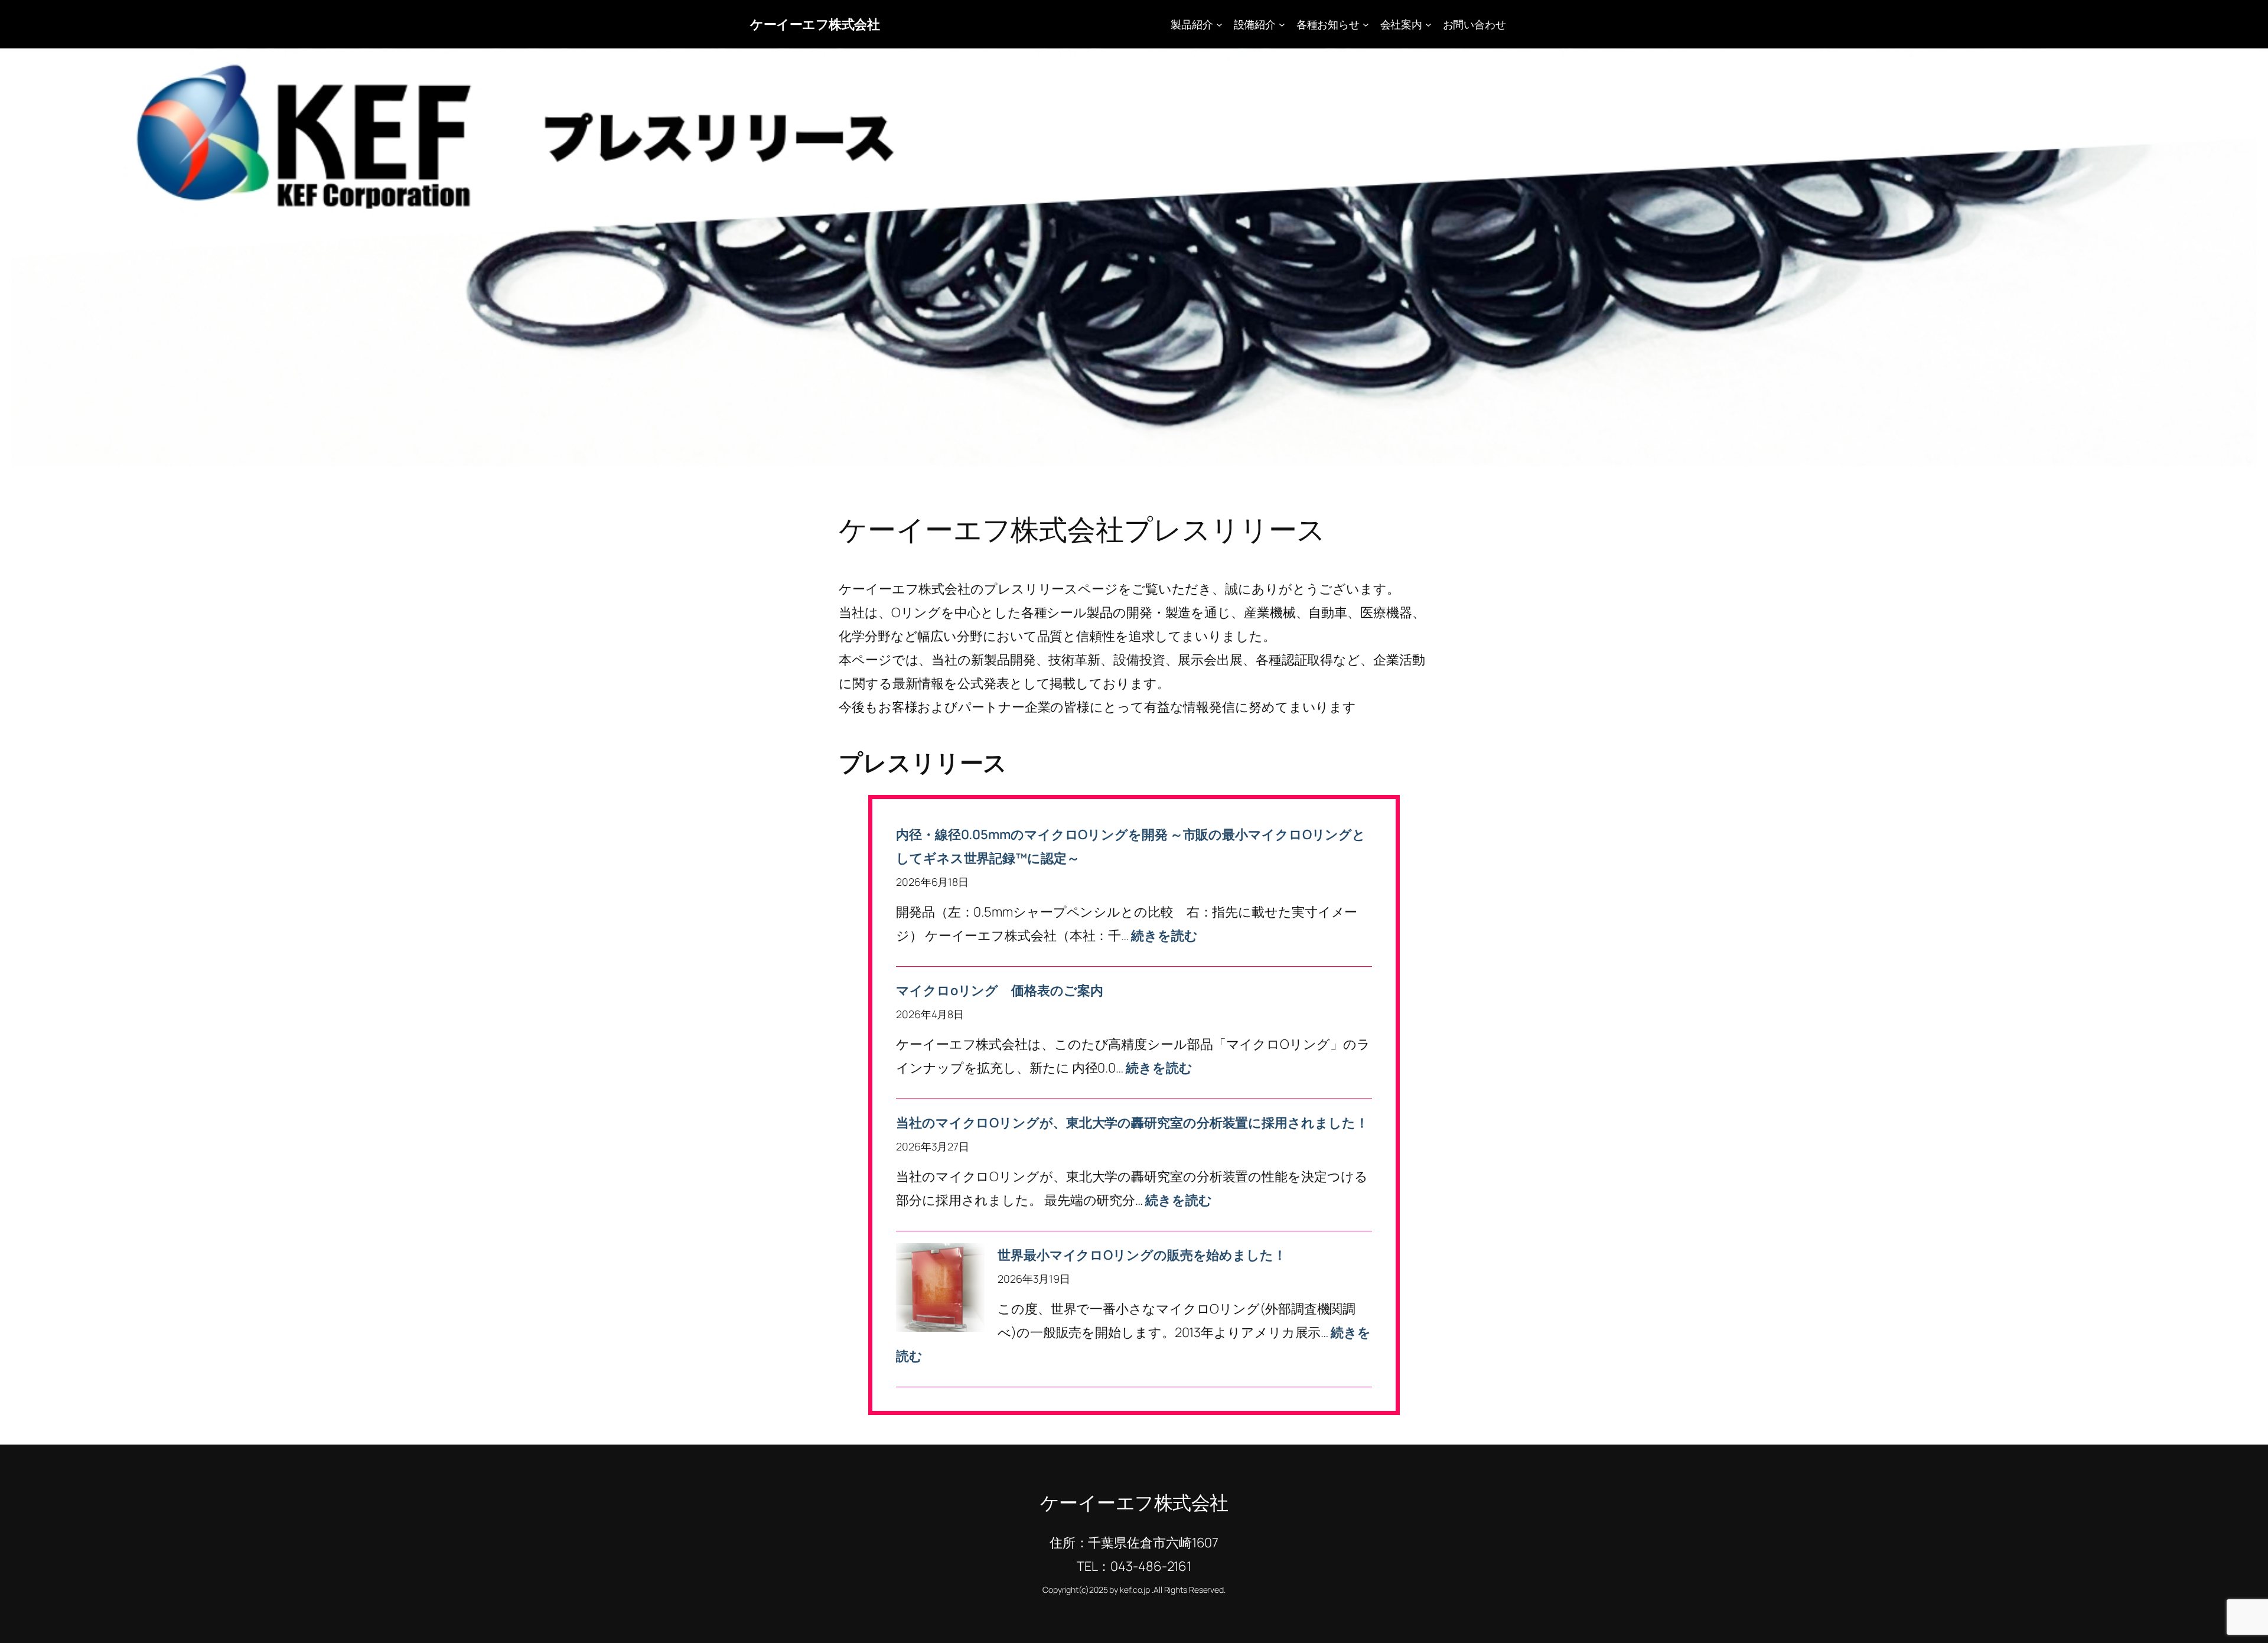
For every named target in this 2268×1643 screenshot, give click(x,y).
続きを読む (1164, 935)
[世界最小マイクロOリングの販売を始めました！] (940, 1291)
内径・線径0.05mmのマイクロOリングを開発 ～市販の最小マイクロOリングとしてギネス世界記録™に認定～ (1131, 846)
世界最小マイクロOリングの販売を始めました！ (1142, 1255)
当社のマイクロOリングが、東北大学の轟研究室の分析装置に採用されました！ (1132, 1123)
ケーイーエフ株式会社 (815, 24)
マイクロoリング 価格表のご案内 (999, 990)
